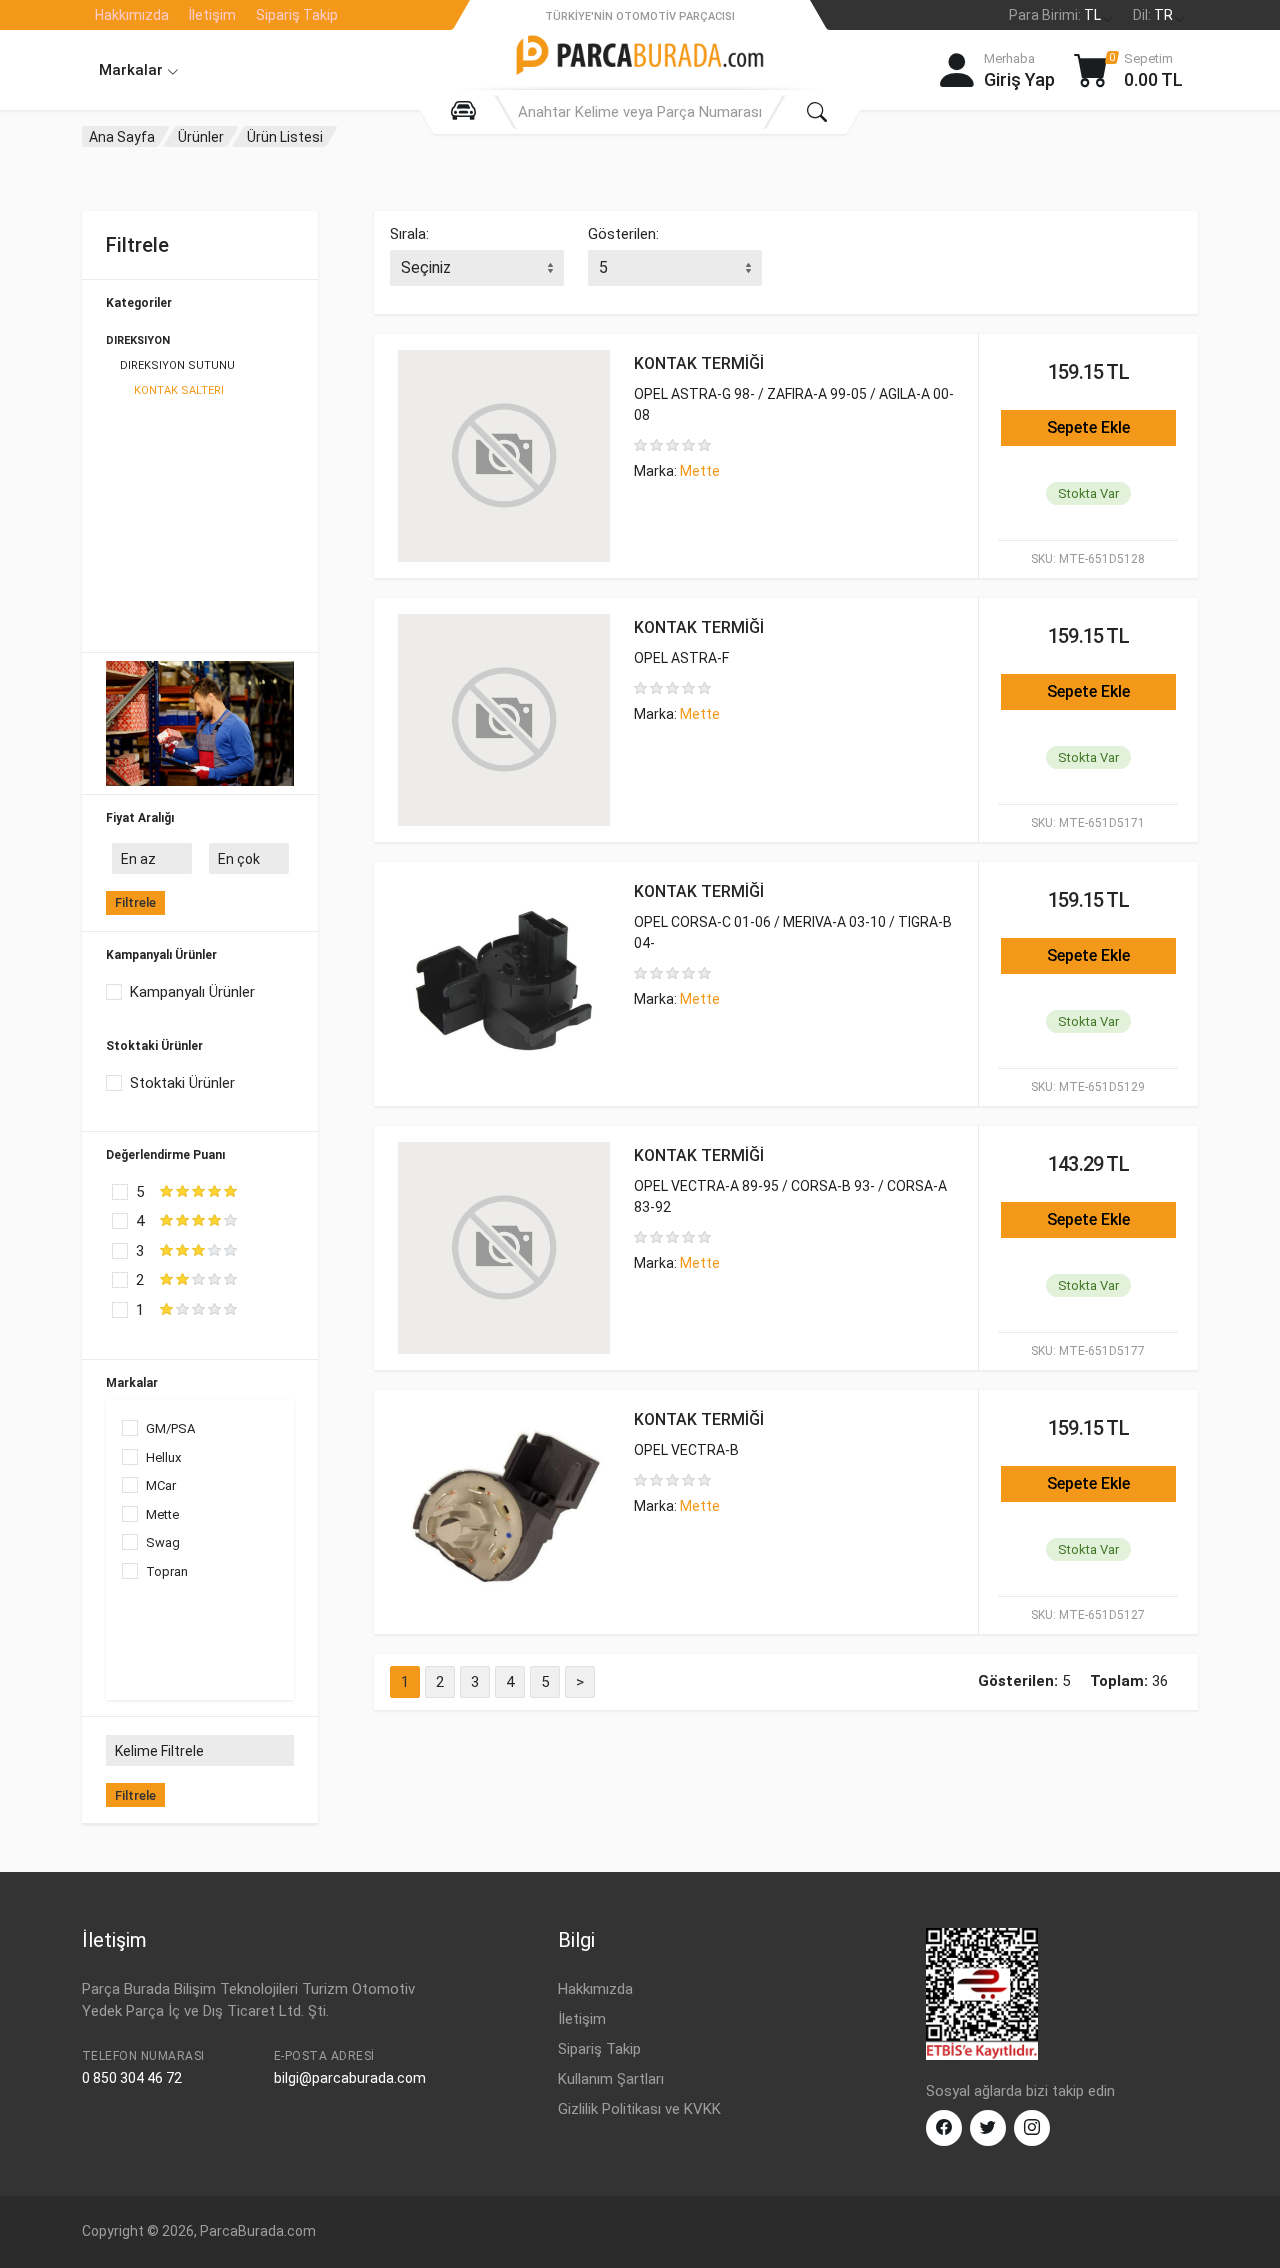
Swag (163, 1542)
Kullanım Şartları (611, 2079)
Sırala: (409, 234)
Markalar (133, 70)
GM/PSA (170, 1428)
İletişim (212, 15)
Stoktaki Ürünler (154, 1046)
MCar (161, 1485)
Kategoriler (139, 303)
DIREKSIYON (138, 340)
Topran (167, 1571)
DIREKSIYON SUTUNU (177, 365)
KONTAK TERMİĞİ (699, 363)
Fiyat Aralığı (140, 818)
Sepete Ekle (1088, 427)
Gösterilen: (623, 234)
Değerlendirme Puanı (165, 1155)
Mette (162, 1514)
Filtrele (135, 902)
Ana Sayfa (122, 137)
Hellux (163, 1457)
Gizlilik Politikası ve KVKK (639, 2109)
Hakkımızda (132, 15)
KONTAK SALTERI (179, 390)
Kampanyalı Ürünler (161, 955)
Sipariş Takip (297, 15)
